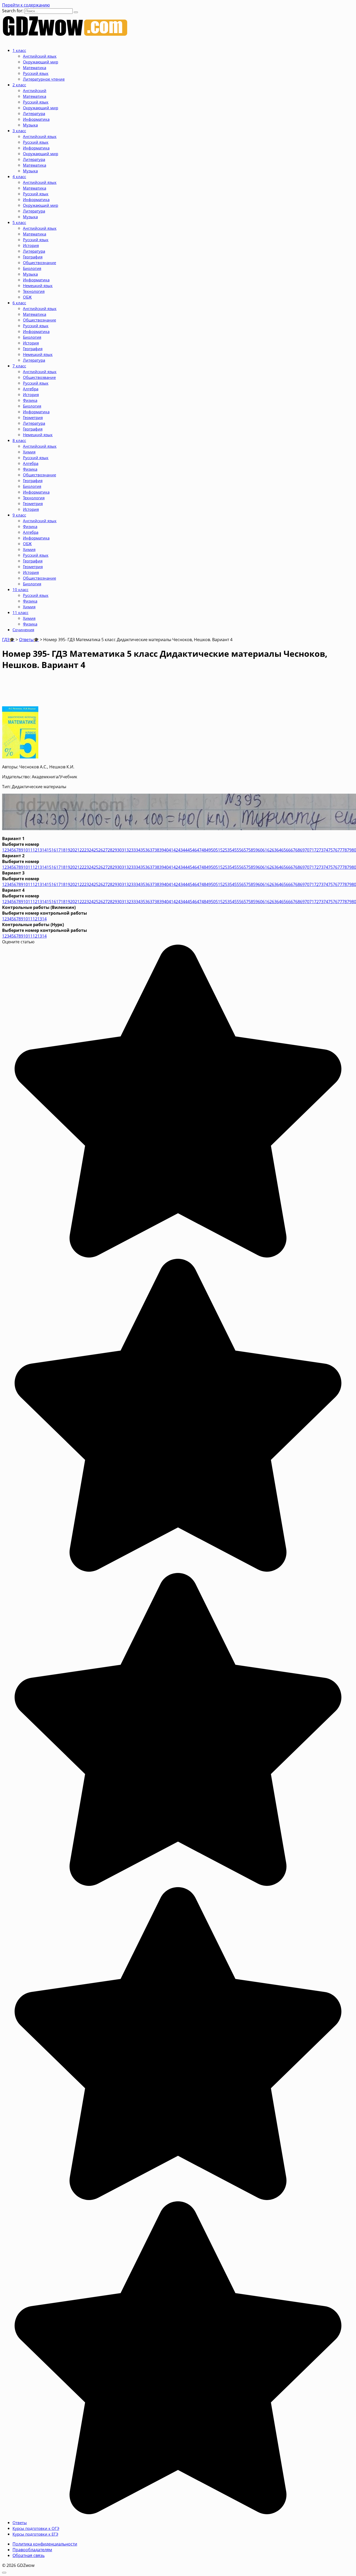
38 (157, 850)
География (33, 257)
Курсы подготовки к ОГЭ (36, 2528)
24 (91, 850)
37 (152, 850)
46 (194, 850)
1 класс (19, 50)
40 (166, 850)
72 (316, 850)
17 (58, 850)
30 (119, 850)
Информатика (36, 119)
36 (148, 850)
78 (345, 850)
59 (255, 850)
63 (274, 850)
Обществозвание (39, 377)
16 (54, 850)
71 (312, 850)
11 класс (20, 612)
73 (321, 850)
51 (218, 850)
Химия (29, 452)
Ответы (20, 2523)
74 (326, 850)
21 (77, 850)
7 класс (19, 366)
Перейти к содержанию (26, 5)
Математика (35, 68)
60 (260, 850)
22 (82, 850)
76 (335, 850)
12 (35, 850)
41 (171, 850)
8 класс (19, 440)
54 (232, 850)
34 (138, 850)
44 (185, 850)
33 (133, 850)
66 (288, 850)
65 (284, 850)
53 (227, 850)
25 (96, 850)
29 (115, 850)
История (31, 245)
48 (204, 850)
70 (307, 850)
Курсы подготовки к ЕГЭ (35, 2534)
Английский (35, 90)
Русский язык (36, 73)
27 (105, 850)
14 (44, 850)
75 (330, 850)
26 (101, 850)
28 (110, 850)
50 (213, 850)
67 (293, 850)
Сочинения (23, 630)
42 (176, 850)
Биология (32, 268)
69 (302, 850)
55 (237, 850)
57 (246, 850)
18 (63, 850)
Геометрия (33, 417)
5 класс (19, 222)
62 (269, 850)
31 (124, 850)
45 (190, 850)
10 (26, 850)
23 (87, 850)
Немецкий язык (38, 285)
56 (241, 850)
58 (251, 850)
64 (279, 850)
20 (72, 850)
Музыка (30, 125)
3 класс (19, 131)
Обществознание (39, 263)
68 (298, 850)
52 (223, 850)
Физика (30, 400)
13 (40, 850)
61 (265, 850)
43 (180, 850)
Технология (34, 291)
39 (162, 850)
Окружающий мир (41, 62)
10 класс (20, 590)
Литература (34, 113)
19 (68, 850)
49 (208, 850)
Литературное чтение (44, 79)
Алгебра (31, 389)
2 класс (19, 85)
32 (129, 850)
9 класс (19, 515)
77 (340, 850)
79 (349, 850)
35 (143, 850)
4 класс (19, 177)
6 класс (19, 303)
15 (49, 850)
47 (199, 850)
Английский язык (40, 56)
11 (30, 850)
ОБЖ (27, 297)
